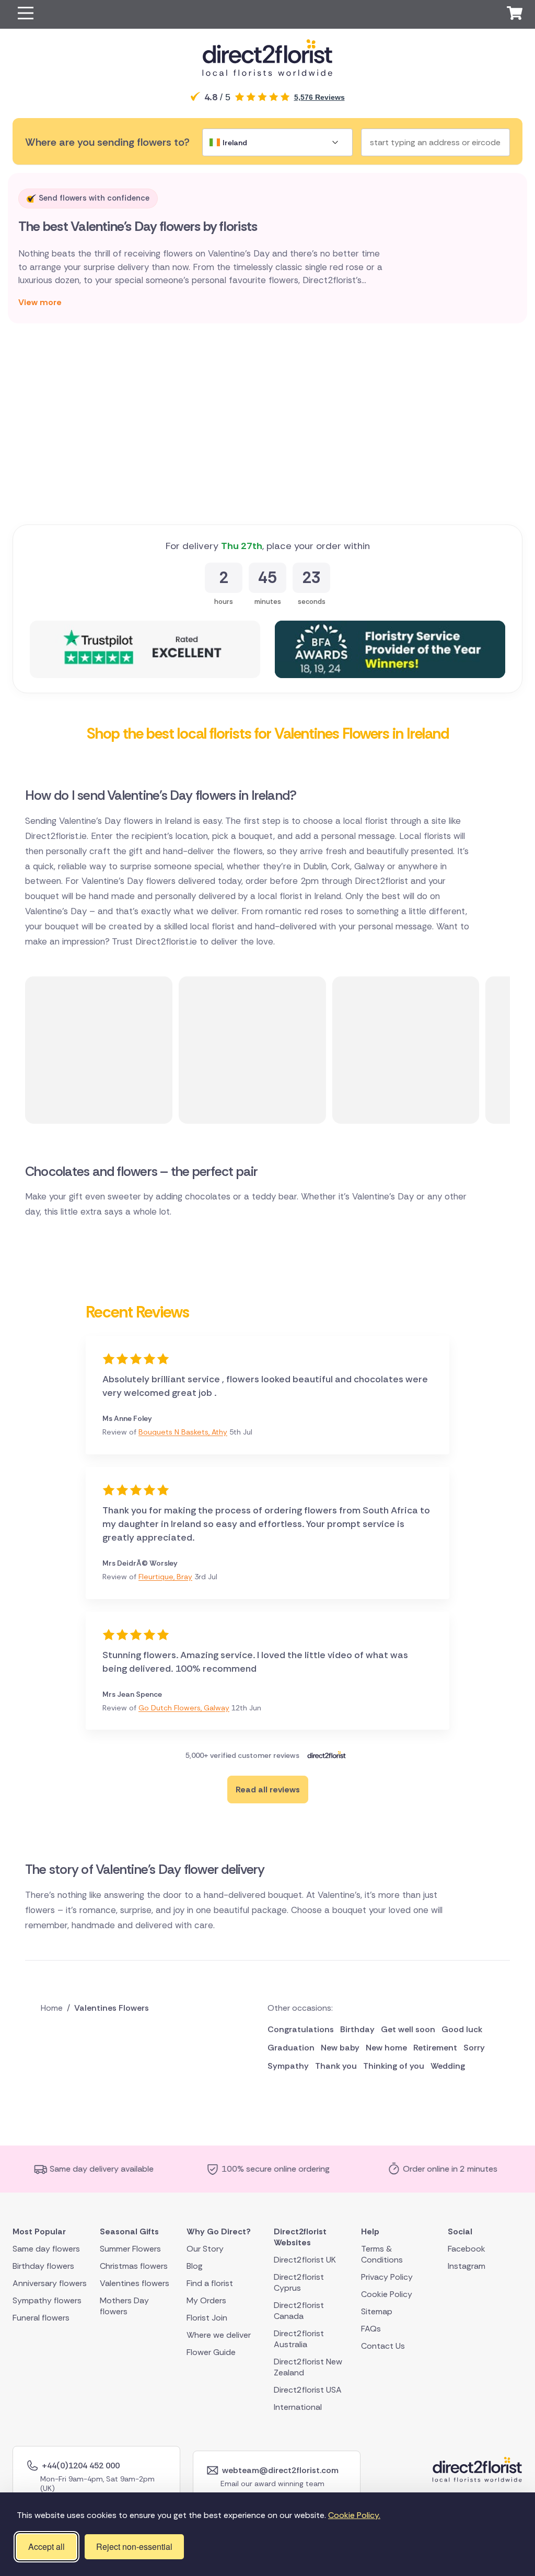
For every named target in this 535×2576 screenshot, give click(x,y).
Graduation (291, 2048)
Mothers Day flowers (124, 2305)
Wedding (448, 2066)
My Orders (206, 2300)
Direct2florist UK (305, 2259)
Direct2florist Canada (299, 2310)
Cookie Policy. (354, 2515)
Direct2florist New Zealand (308, 2367)
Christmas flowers (134, 2265)
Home (52, 2008)
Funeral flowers (41, 2317)
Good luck (462, 2029)
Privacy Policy (387, 2276)
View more (40, 302)
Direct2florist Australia (299, 2338)
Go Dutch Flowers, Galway (184, 1708)
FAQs (371, 2328)
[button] (26, 14)
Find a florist (210, 2283)
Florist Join (207, 2317)
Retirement (435, 2048)
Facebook (467, 2248)
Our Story (205, 2248)
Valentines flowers (135, 2283)
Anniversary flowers (50, 2283)
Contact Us (383, 2345)
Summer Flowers (130, 2248)
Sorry (474, 2048)
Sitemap (377, 2311)
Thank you (336, 2066)
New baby (340, 2048)
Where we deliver (219, 2334)
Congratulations (301, 2029)
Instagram (467, 2265)
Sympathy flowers (47, 2300)
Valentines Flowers (112, 2008)
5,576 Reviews (319, 97)
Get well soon (408, 2029)
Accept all (46, 2546)
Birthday (357, 2029)
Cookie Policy (387, 2294)
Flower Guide (211, 2352)
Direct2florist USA (308, 2389)
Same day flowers (46, 2248)
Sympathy (288, 2066)
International (298, 2406)
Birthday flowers (43, 2265)
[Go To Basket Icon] (515, 15)
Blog (195, 2265)
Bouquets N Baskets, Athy (183, 1432)
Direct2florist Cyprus (299, 2282)
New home (386, 2048)
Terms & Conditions (382, 2254)
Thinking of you (394, 2066)
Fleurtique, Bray (165, 1577)
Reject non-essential (134, 2546)
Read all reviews (268, 1790)
